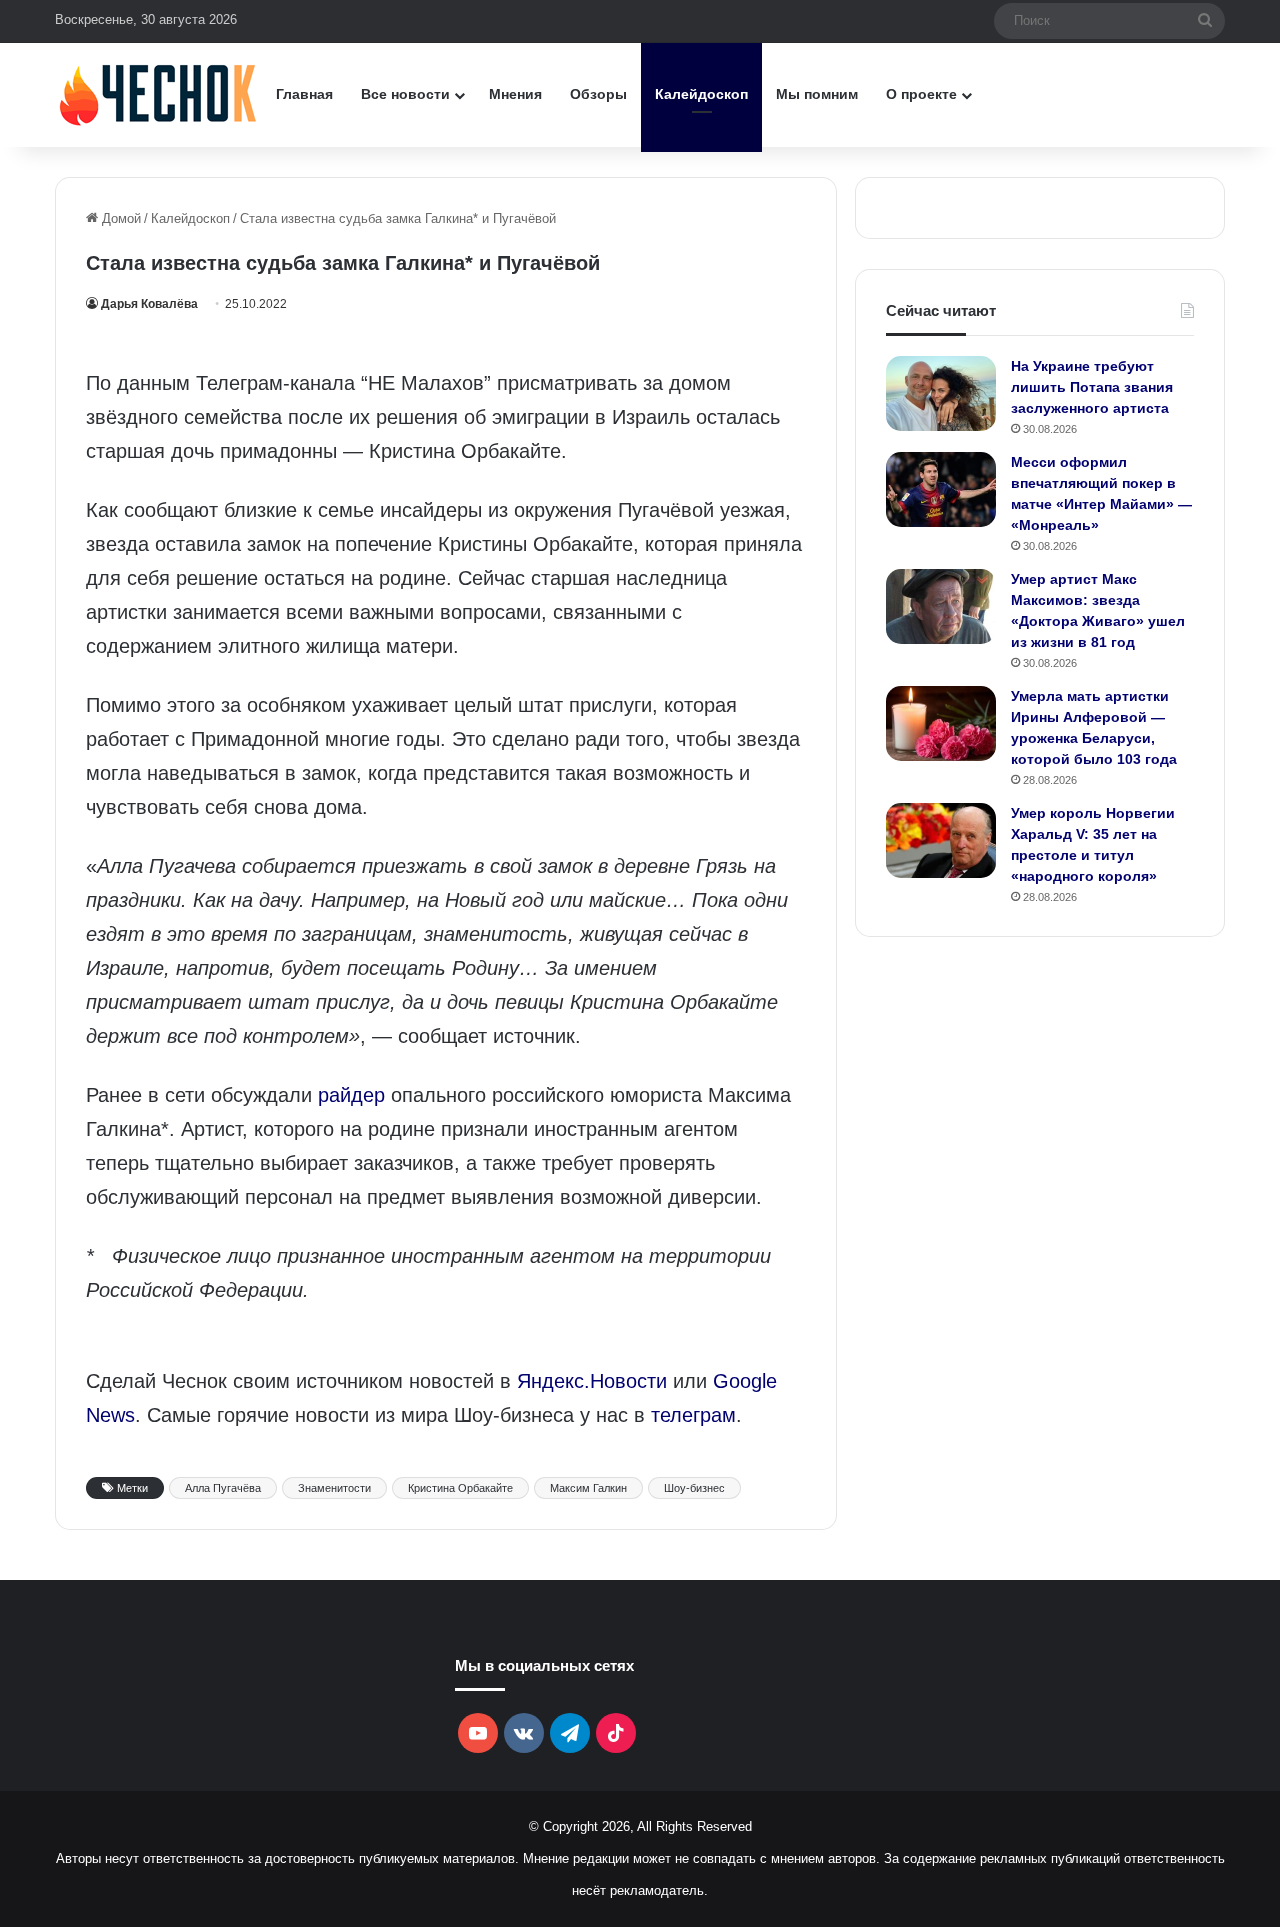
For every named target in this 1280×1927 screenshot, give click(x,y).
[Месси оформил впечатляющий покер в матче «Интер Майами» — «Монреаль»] (941, 489)
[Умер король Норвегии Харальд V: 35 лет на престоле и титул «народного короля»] (941, 840)
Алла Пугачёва (223, 1488)
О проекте (921, 94)
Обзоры (598, 94)
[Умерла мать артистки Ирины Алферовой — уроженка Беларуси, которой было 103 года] (941, 723)
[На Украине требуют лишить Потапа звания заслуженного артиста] (941, 393)
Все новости (405, 94)
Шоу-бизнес (694, 1488)
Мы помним (817, 94)
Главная (304, 94)
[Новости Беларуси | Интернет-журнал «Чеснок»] (158, 94)
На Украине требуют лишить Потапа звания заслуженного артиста (1092, 387)
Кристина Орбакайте (460, 1488)
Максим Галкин (588, 1488)
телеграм (693, 1415)
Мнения (515, 94)
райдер (351, 1095)
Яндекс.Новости (592, 1381)
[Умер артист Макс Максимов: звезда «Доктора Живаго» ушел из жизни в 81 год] (941, 606)
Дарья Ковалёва (149, 304)
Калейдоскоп (701, 94)
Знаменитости (334, 1488)
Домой (119, 218)
